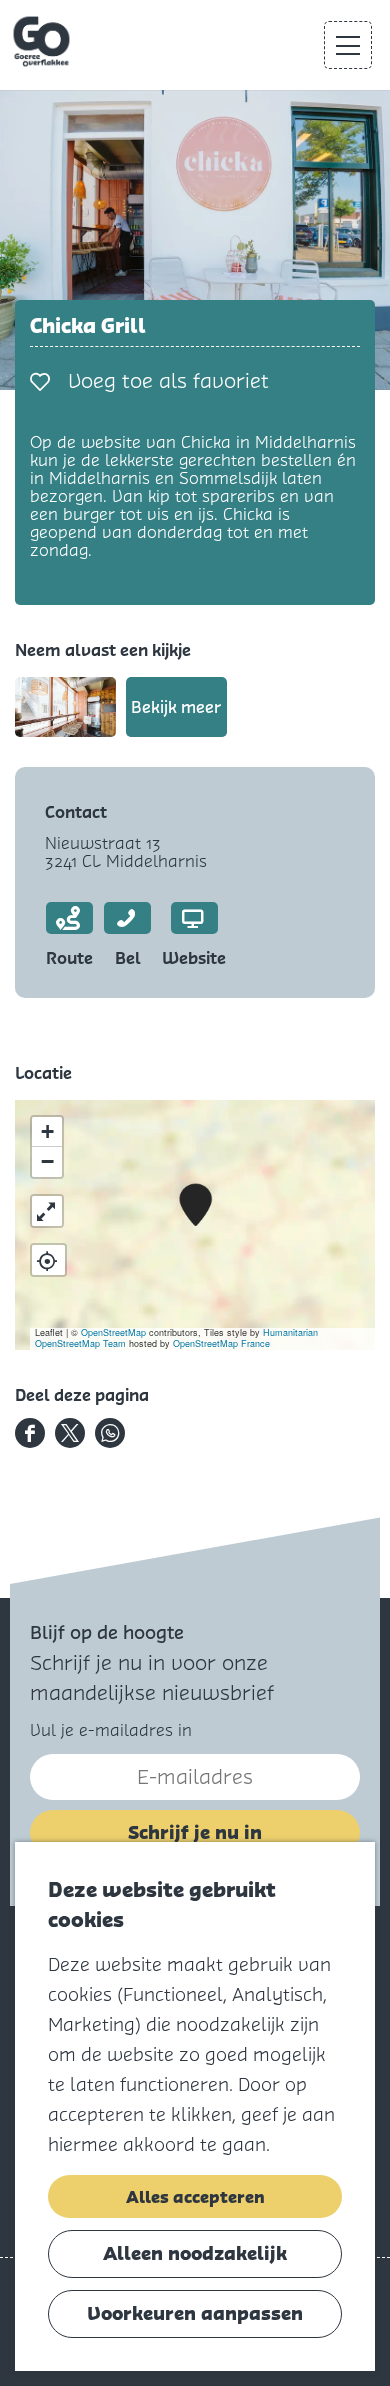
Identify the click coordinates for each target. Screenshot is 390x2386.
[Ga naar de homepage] (43, 42)
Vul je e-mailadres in (111, 1730)
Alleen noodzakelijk (195, 2253)
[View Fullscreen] (47, 1211)
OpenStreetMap (113, 1332)
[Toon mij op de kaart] (48, 1260)
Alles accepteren (195, 2197)
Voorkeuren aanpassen (195, 2313)
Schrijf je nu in (195, 1832)
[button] (195, 1205)
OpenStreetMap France (221, 1343)
